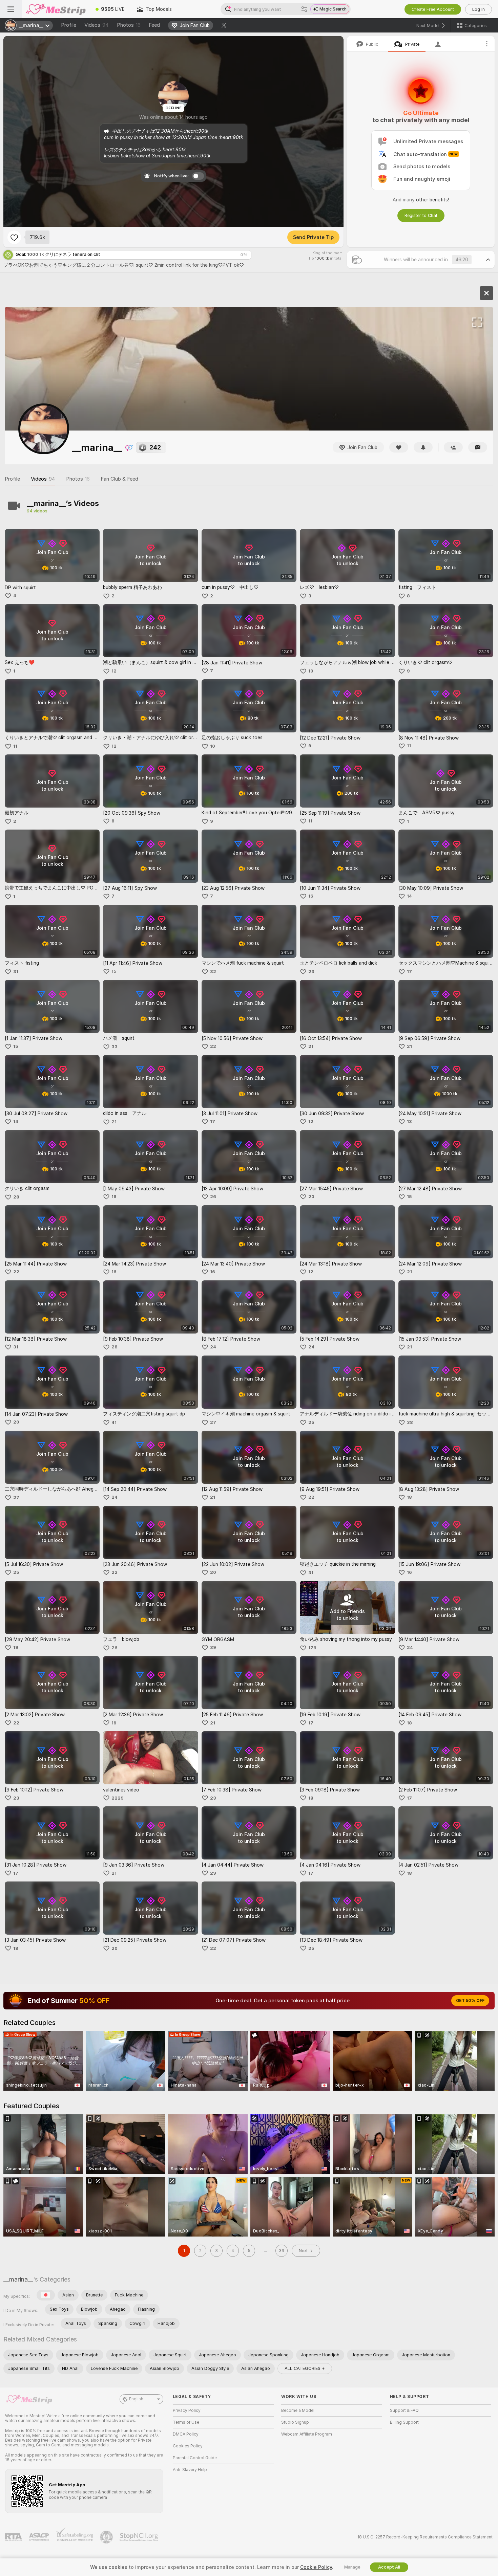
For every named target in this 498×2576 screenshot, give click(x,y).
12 (114, 671)
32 (213, 972)
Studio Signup (295, 2422)
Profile (69, 25)
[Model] (486, 293)
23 (311, 972)
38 (410, 1422)
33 (115, 1047)
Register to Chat (421, 215)
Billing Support (404, 2422)
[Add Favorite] (14, 237)
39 (213, 1647)
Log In (479, 9)
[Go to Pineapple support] (107, 2537)
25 (311, 1422)
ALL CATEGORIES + (305, 2368)
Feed (154, 25)
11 (15, 746)
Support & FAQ (404, 2410)
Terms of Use (186, 2422)
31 (16, 972)
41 (114, 1422)
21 (311, 1046)
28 (16, 1197)
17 (409, 972)
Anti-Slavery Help (190, 2470)
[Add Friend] (453, 447)
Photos (129, 25)
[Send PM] (478, 447)
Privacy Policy (187, 2410)
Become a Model (298, 2410)
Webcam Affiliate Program (307, 2434)
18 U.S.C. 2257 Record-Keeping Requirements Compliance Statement (425, 2537)
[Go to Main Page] (56, 9)
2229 (118, 1798)
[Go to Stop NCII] (140, 2537)
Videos (97, 25)
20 (311, 1197)
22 (213, 1046)
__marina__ (18, 2279)
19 (16, 1647)
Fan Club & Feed (119, 479)
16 (311, 896)
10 (311, 671)
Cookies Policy (188, 2446)
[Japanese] (46, 2295)
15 (114, 971)
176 (312, 1648)
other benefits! (432, 200)
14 (409, 896)
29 (213, 1873)
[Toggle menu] (11, 9)
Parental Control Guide (195, 2458)
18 (409, 1497)
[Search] (304, 9)
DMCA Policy (186, 2434)
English (136, 2399)
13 (409, 1121)
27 (213, 1422)
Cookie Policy (316, 2567)
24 (213, 1347)
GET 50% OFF (470, 2001)
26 (213, 1197)
